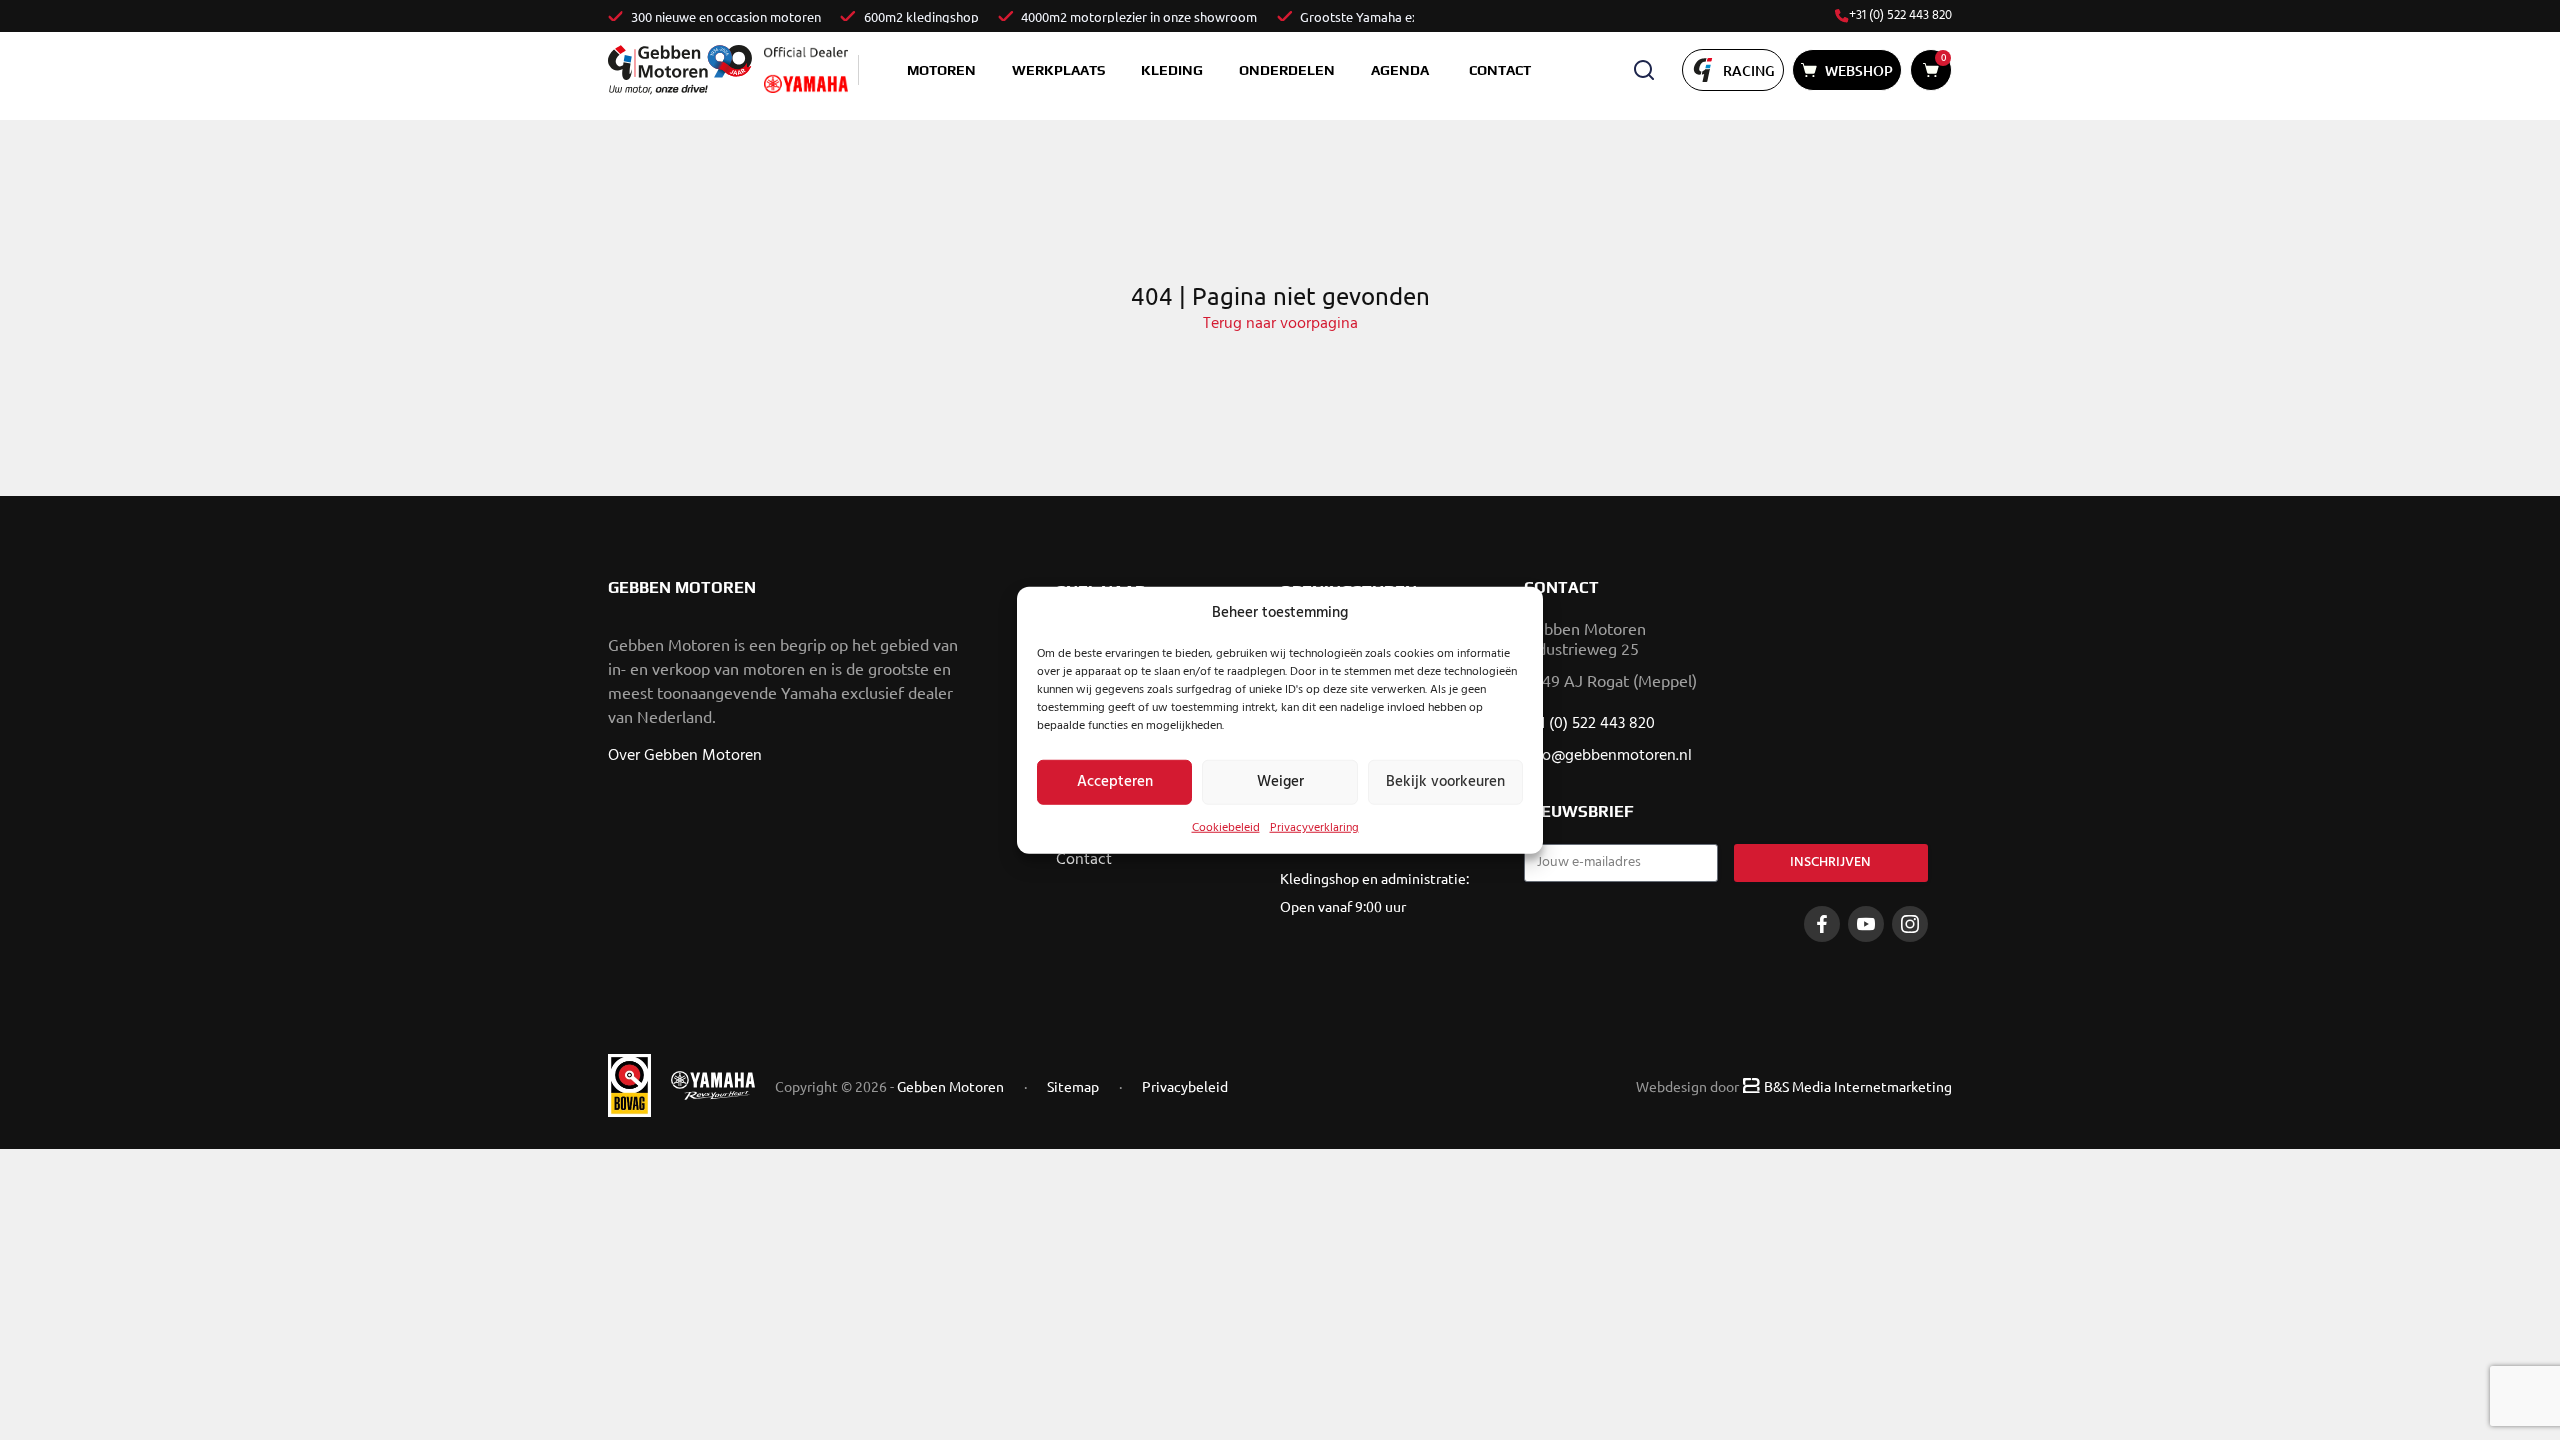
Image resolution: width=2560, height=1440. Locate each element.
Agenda (1400, 70)
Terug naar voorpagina (1280, 324)
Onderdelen (1287, 70)
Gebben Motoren (950, 1086)
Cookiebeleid (1226, 827)
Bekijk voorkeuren (1445, 782)
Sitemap (1073, 1086)
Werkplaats (1058, 70)
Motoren (941, 70)
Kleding (1172, 70)
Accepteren (1115, 782)
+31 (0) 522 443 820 (1900, 16)
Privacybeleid (1185, 1086)
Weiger (1280, 782)
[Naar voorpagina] (680, 69)
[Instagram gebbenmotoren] (1910, 924)
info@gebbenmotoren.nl (1608, 756)
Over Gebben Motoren (685, 756)
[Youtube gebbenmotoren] (1866, 924)
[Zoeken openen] (1644, 70)
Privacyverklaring (1314, 827)
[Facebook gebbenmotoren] (1822, 924)
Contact (1500, 70)
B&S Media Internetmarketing (1858, 1086)
